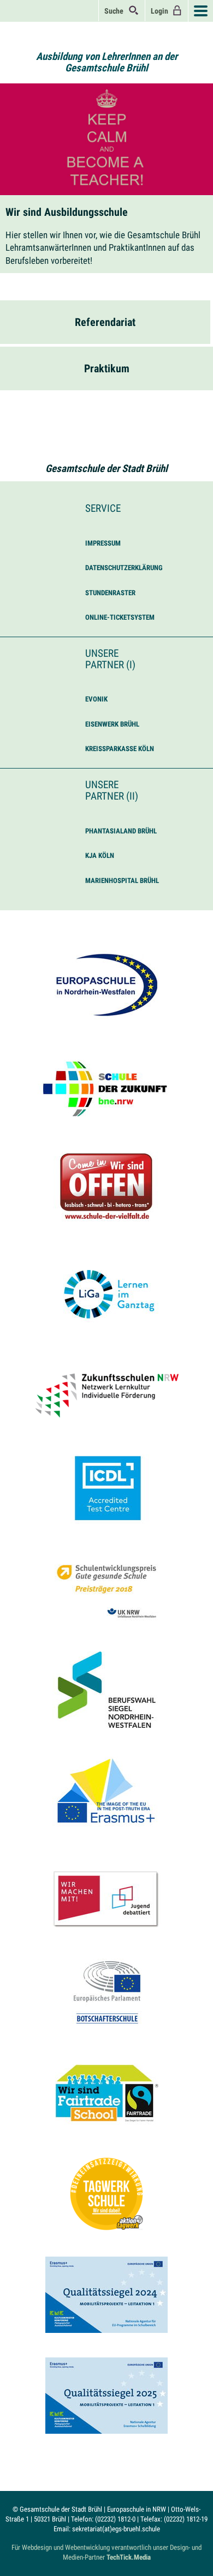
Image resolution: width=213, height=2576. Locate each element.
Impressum (103, 543)
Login (161, 11)
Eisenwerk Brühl (112, 724)
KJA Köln (100, 855)
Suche (116, 11)
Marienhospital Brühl (122, 881)
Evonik (96, 699)
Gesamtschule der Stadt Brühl (106, 468)
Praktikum (107, 368)
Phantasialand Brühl (121, 831)
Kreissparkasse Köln (120, 749)
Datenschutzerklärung (124, 568)
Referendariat (105, 322)
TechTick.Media (129, 2557)
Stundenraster (110, 593)
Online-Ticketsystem (120, 617)
